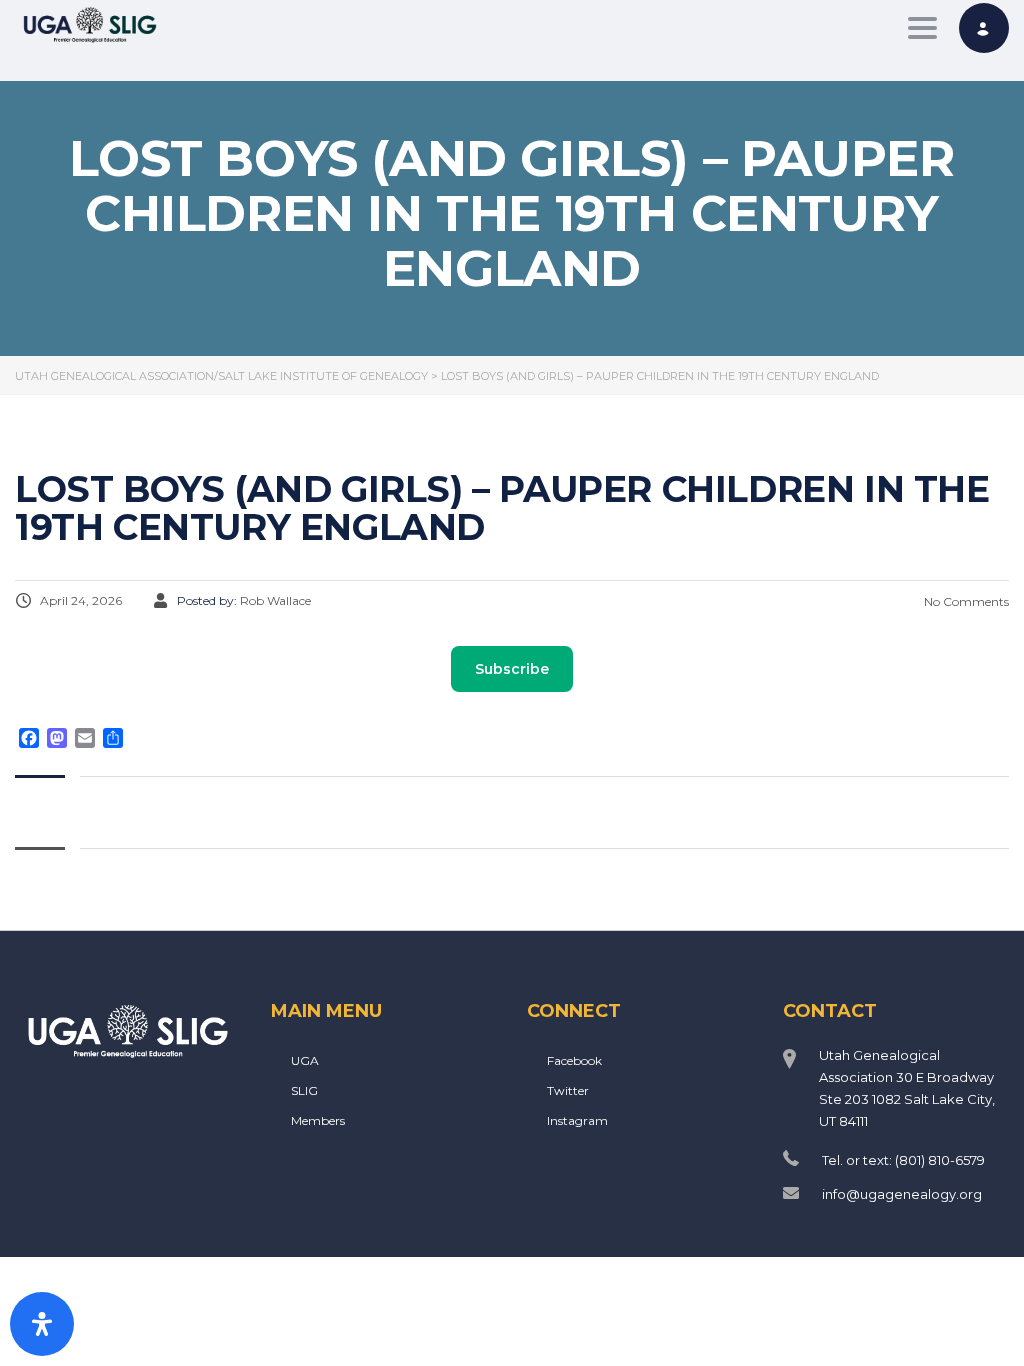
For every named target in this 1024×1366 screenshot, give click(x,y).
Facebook (574, 1060)
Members (318, 1120)
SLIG (304, 1090)
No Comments (965, 601)
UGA (305, 1060)
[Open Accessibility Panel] (42, 1324)
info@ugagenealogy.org (902, 1194)
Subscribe (512, 669)
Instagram (577, 1120)
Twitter (568, 1090)
